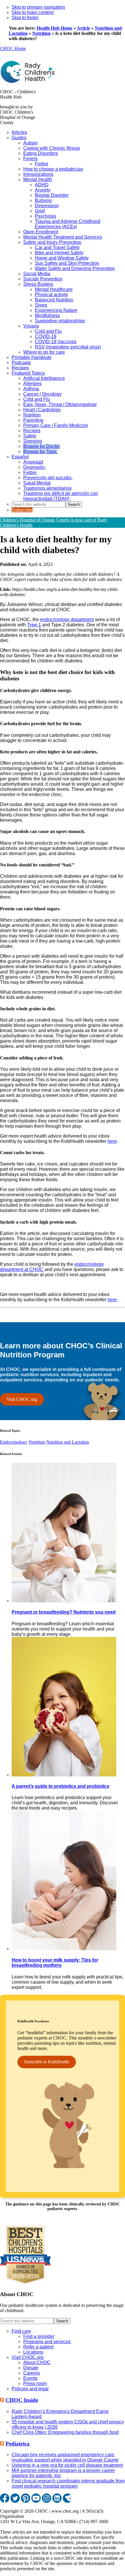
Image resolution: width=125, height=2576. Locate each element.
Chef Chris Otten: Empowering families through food (65, 2432)
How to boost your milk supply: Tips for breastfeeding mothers (55, 1963)
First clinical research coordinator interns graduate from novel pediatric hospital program (68, 2483)
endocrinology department (67, 620)
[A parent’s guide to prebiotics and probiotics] (64, 1775)
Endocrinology (14, 1442)
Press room (35, 2383)
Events (30, 2378)
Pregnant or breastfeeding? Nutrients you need (64, 1612)
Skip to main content (33, 12)
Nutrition (41, 33)
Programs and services (47, 2342)
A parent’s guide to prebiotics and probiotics (60, 1786)
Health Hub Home (55, 28)
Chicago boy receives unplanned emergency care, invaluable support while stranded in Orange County (65, 2457)
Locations (33, 2352)
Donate (31, 2368)
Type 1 (34, 625)
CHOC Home (13, 48)
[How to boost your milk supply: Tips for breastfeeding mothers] (64, 1949)
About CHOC (37, 2363)
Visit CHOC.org (22, 1399)
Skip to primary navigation (38, 7)
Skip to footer (25, 18)
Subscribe (22, 510)
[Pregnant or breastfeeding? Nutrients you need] (64, 1601)
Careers (32, 2373)
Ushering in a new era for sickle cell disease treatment (67, 2465)
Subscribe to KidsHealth (47, 2062)
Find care (21, 2331)
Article (83, 28)
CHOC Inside (22, 2400)
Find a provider (39, 2336)
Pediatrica (18, 2444)
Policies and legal (30, 2389)
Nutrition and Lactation (68, 1442)
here (112, 1141)
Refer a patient (38, 2347)
